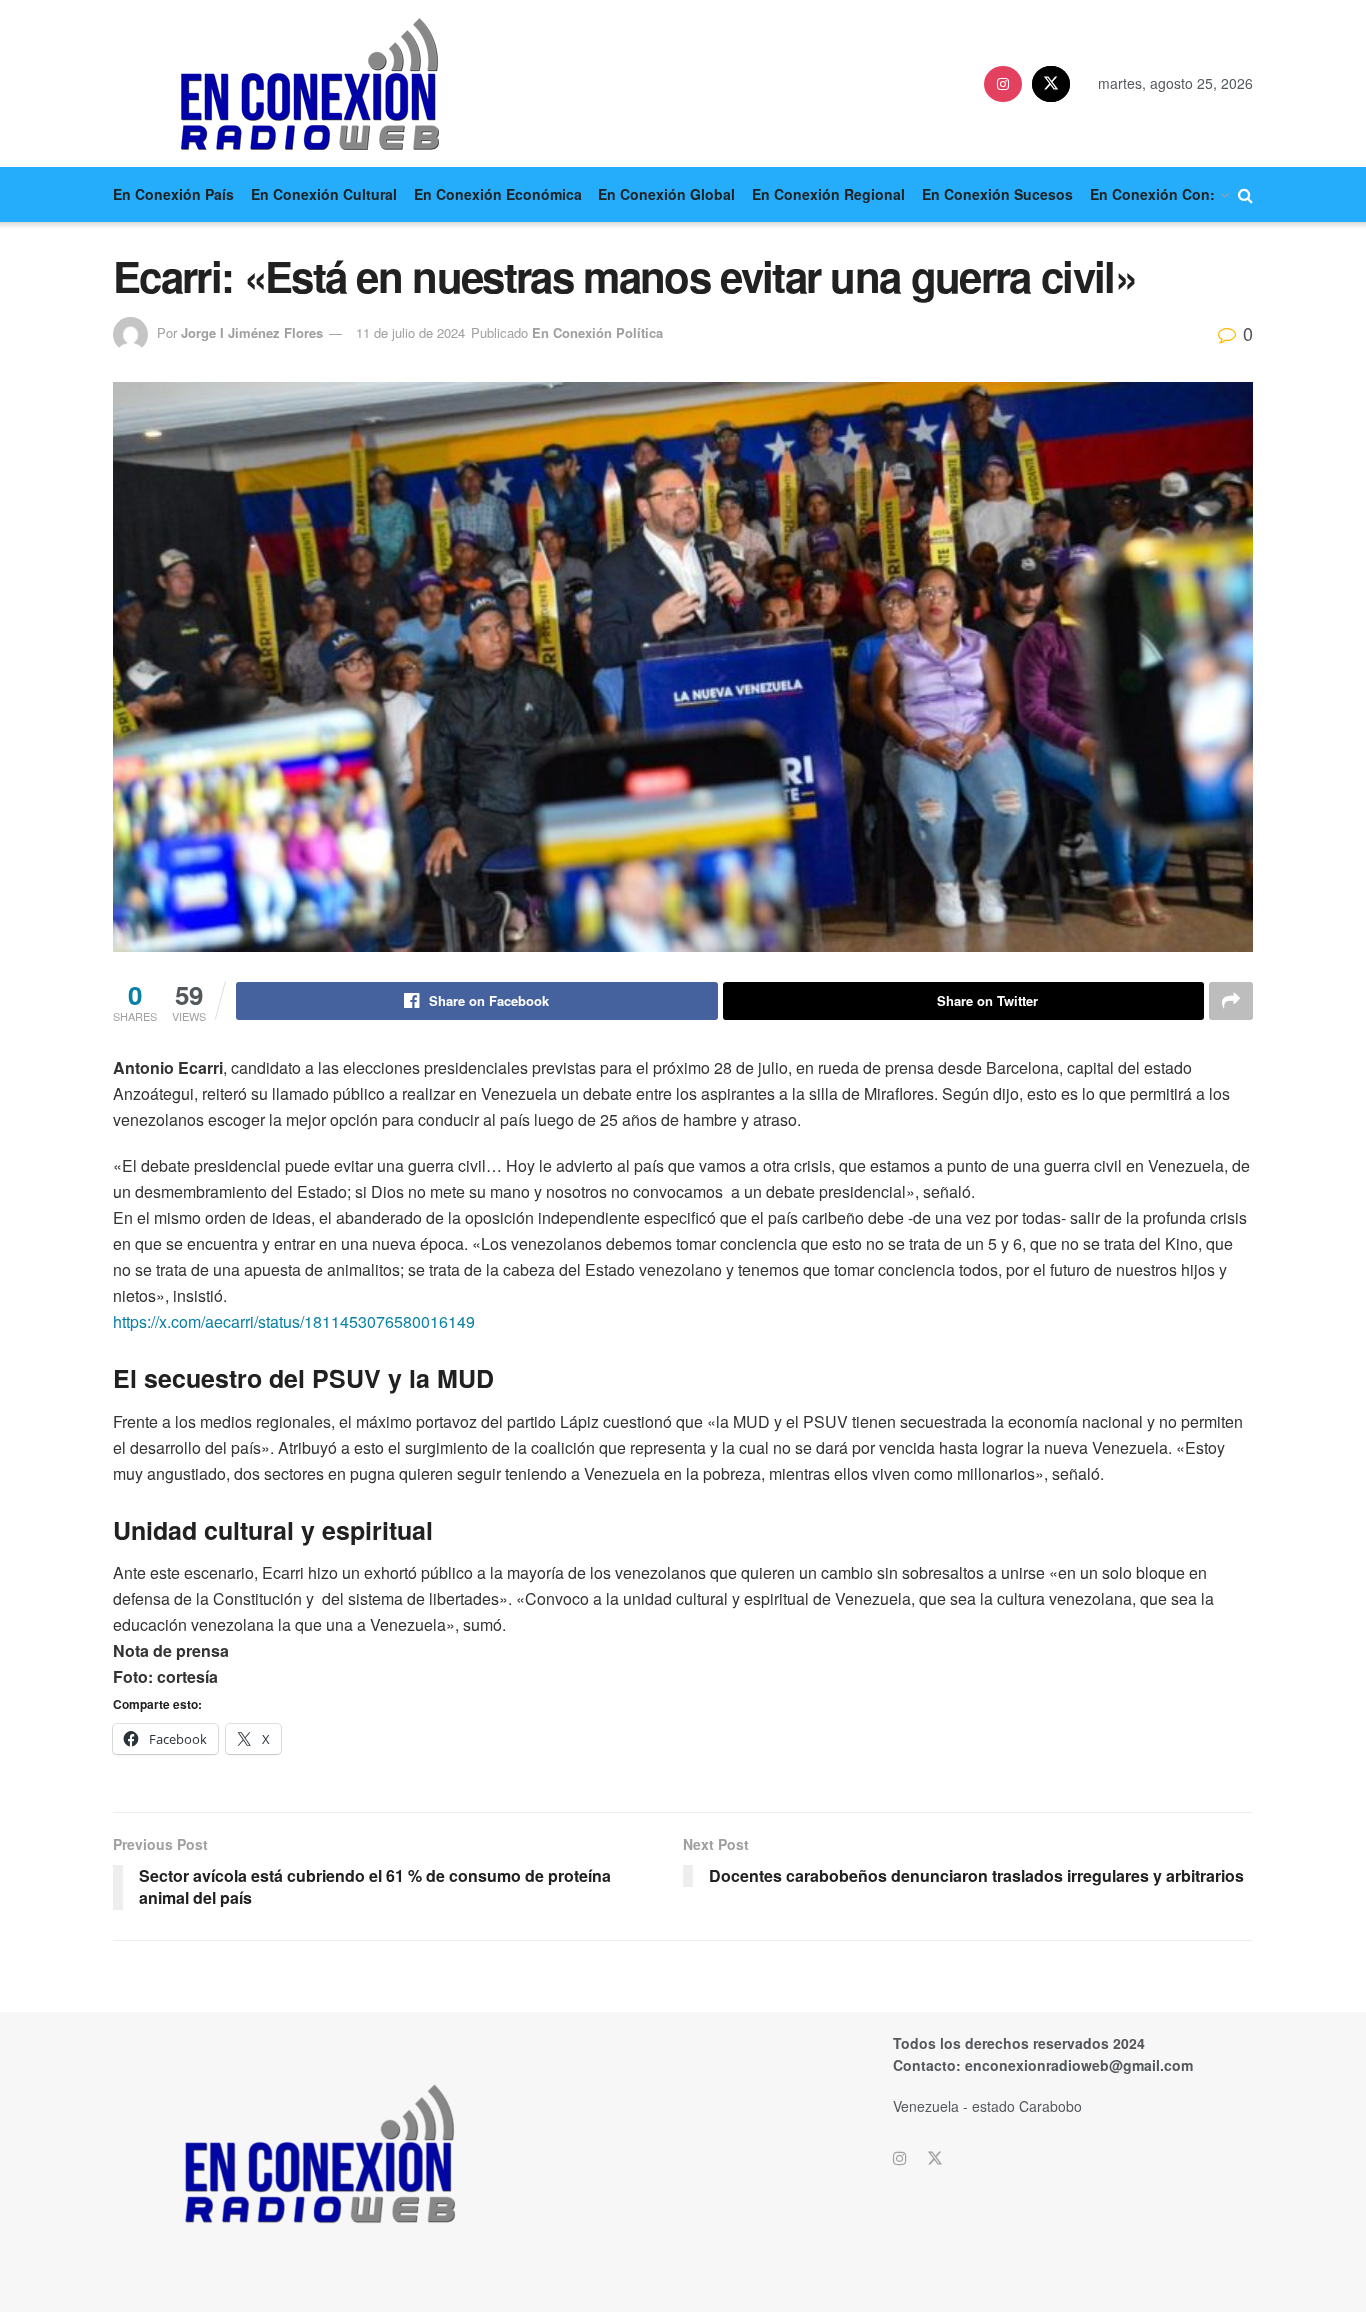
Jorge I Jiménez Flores (252, 332)
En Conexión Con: (1152, 194)
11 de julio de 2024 (410, 332)
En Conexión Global (666, 194)
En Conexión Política (597, 332)
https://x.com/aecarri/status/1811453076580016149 (294, 1321)
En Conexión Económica (498, 194)
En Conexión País (173, 194)
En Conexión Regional (828, 194)
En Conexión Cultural (324, 194)
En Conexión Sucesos (997, 194)
